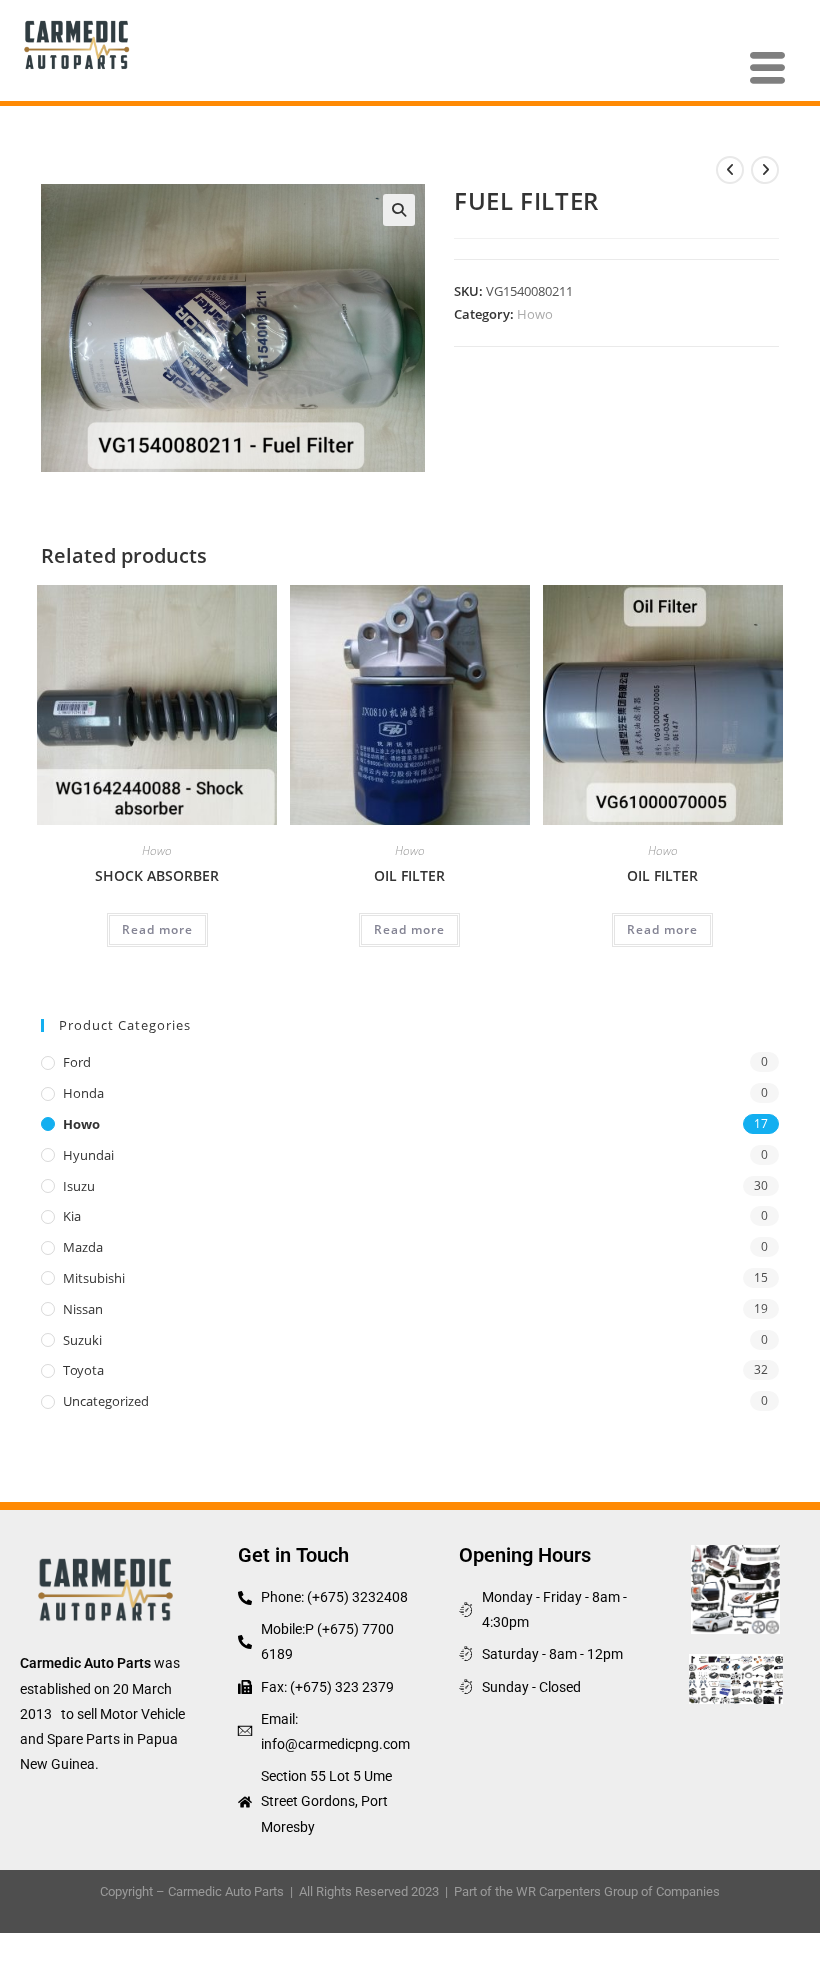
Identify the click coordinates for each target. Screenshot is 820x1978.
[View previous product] (730, 170)
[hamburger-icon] (767, 69)
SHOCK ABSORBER (157, 875)
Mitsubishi (94, 1278)
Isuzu (79, 1186)
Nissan (83, 1309)
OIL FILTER (409, 875)
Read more (157, 929)
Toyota (83, 1370)
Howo (535, 314)
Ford (77, 1062)
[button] (399, 210)
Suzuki (82, 1340)
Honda (83, 1093)
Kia (72, 1216)
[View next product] (765, 170)
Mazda (83, 1247)
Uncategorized (106, 1401)
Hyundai (88, 1155)
